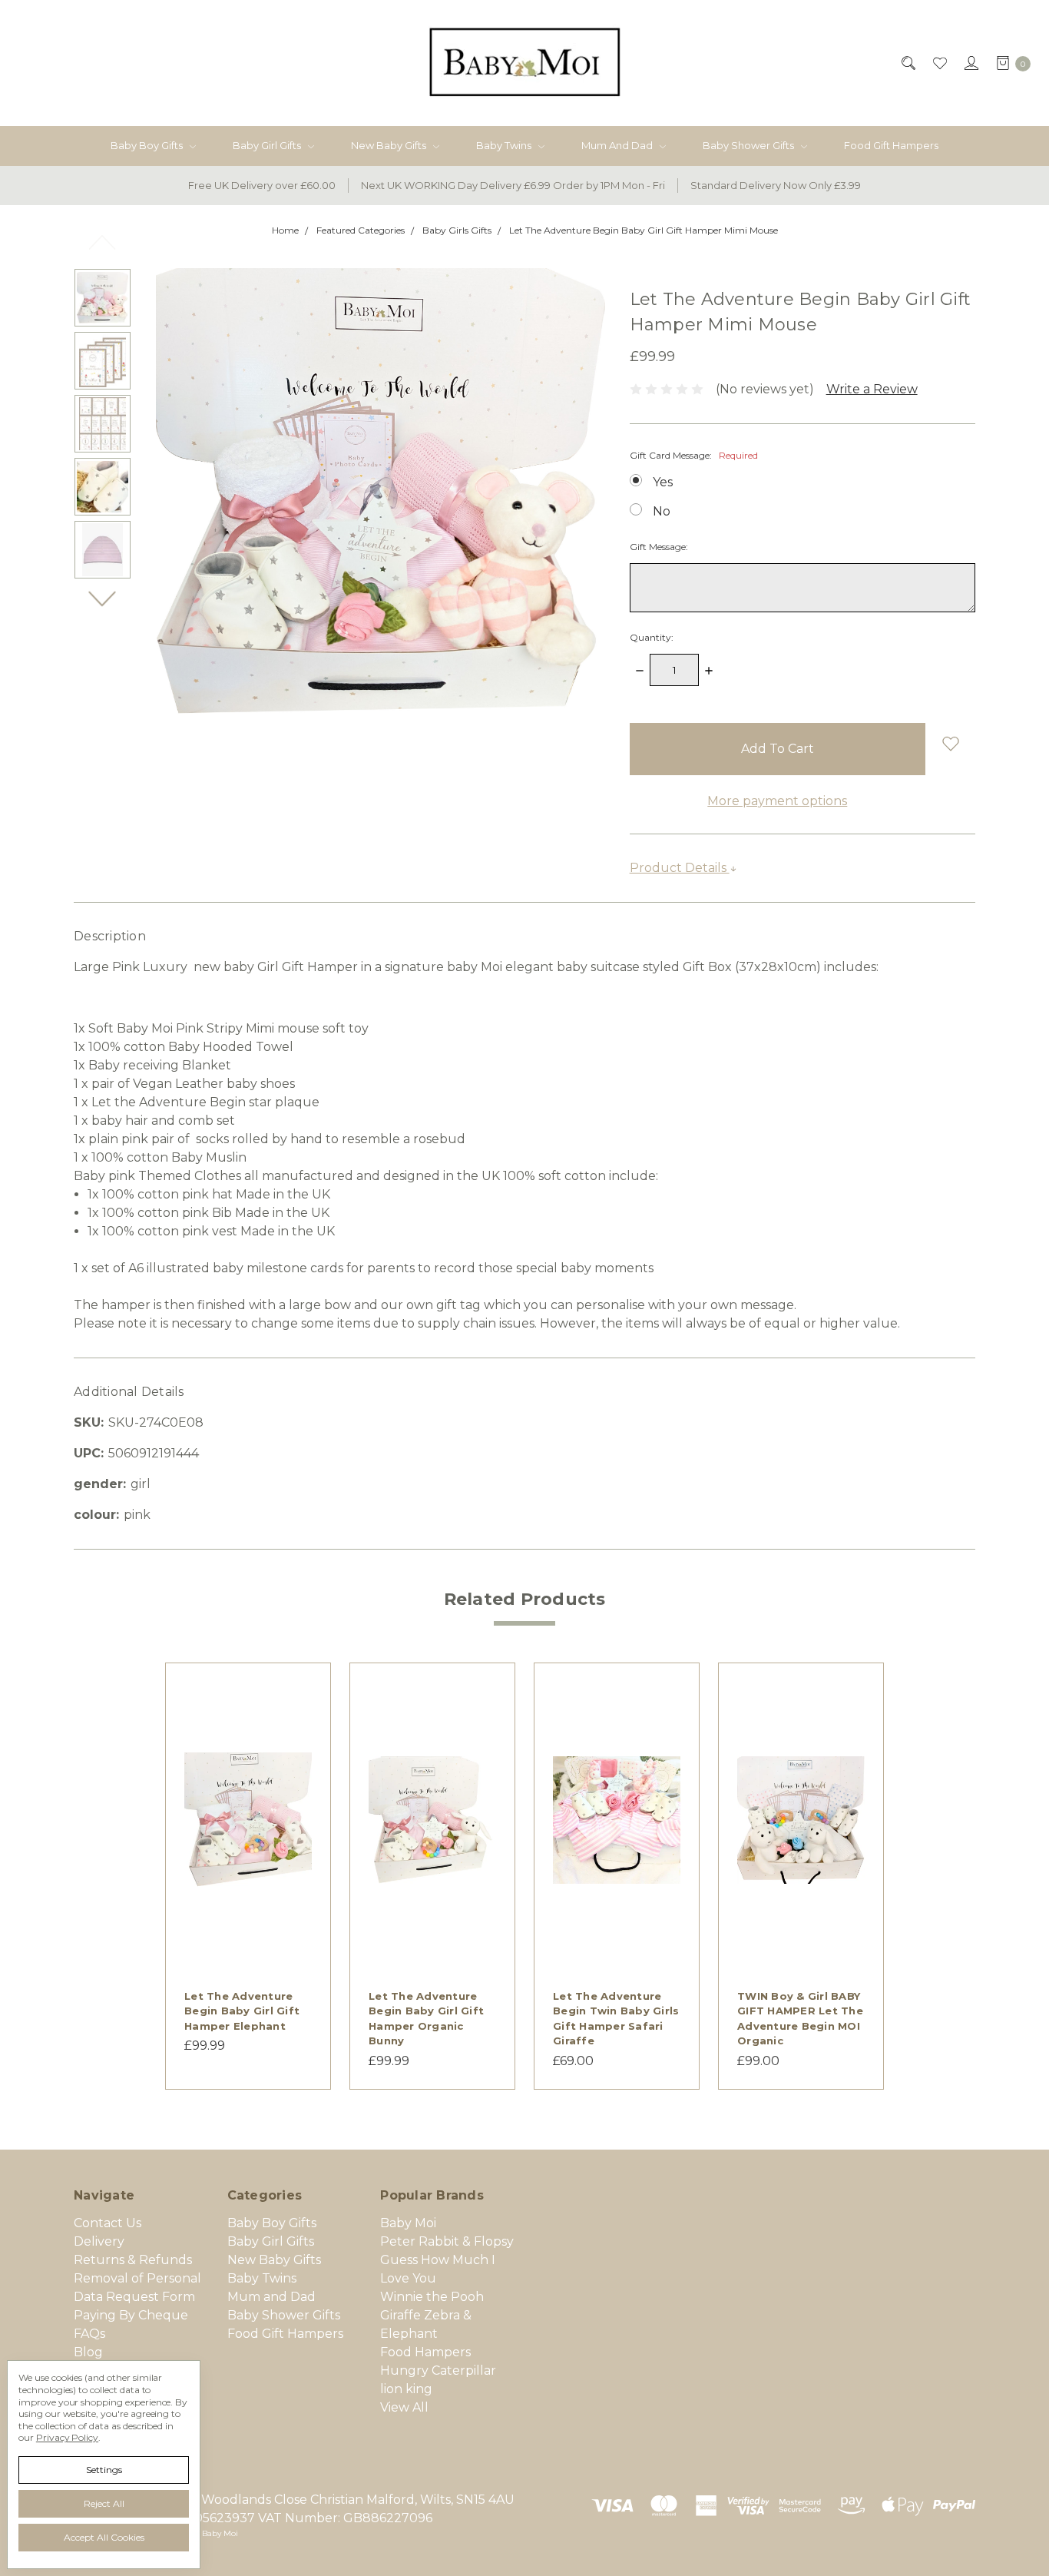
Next (103, 598)
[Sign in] (970, 63)
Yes (663, 482)
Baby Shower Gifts (750, 145)
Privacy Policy (67, 2437)
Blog (88, 2352)
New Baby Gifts (390, 145)
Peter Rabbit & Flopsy (447, 2241)
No (662, 511)
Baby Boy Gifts (148, 145)
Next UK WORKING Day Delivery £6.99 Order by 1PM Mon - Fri (513, 185)
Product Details (680, 868)
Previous (103, 242)
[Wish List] (939, 63)
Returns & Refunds (133, 2260)
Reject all (104, 2503)
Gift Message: (659, 547)
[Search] (907, 63)
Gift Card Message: (694, 455)
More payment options (777, 801)
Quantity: (652, 637)
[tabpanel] (248, 1876)
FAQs (89, 2334)
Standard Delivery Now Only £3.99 (776, 185)
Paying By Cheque (131, 2315)
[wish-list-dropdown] (950, 743)
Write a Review (872, 389)
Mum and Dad (618, 145)
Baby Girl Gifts (268, 145)
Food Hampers (425, 2352)
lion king (406, 2389)
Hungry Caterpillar (438, 2370)
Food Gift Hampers (891, 145)
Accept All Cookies (104, 2537)
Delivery (99, 2241)
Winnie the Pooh (432, 2297)
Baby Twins (505, 145)
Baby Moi (408, 2223)
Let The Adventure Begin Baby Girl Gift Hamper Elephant (242, 2011)
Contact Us (108, 2223)
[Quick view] (303, 1691)
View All (404, 2407)
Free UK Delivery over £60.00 (262, 185)
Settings (104, 2470)
